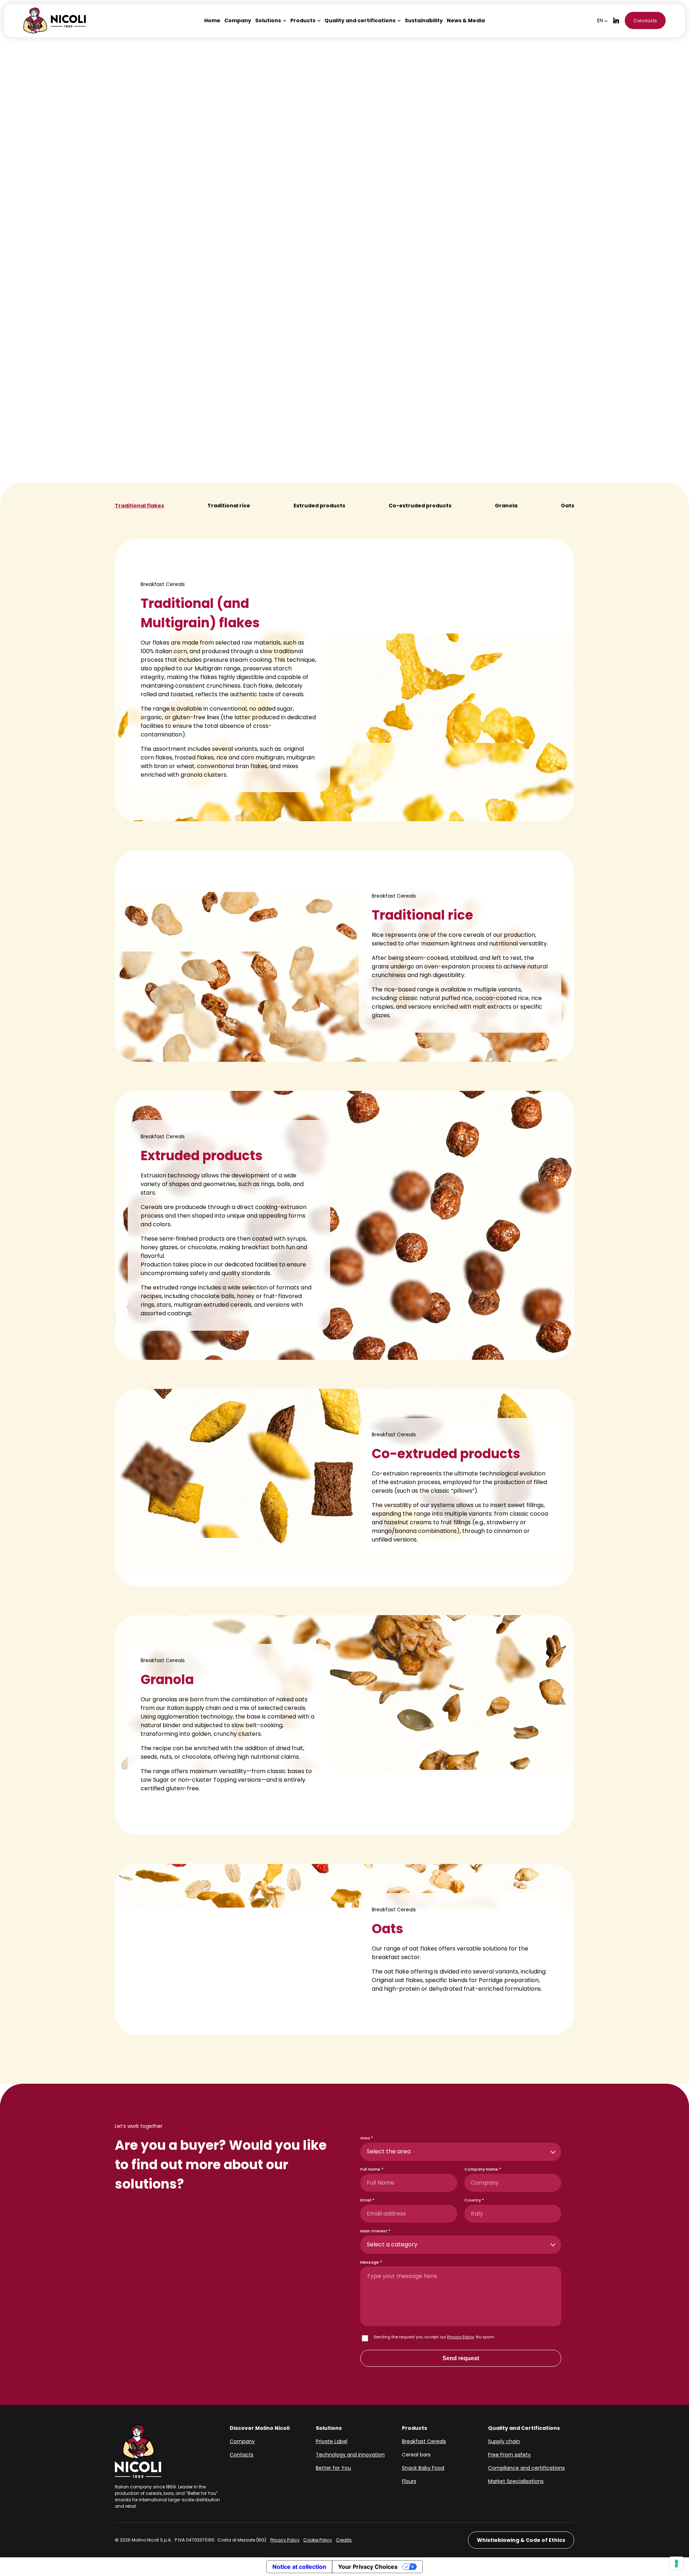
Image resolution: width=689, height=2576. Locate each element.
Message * (371, 2262)
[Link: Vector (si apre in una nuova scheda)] (616, 20)
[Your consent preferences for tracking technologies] (676, 2563)
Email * (367, 2200)
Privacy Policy (461, 2337)
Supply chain (504, 2441)
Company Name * (483, 2169)
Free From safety (509, 2455)
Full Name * (372, 2169)
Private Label (332, 2441)
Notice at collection (299, 2567)
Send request (461, 2358)
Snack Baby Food (423, 2468)
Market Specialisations (516, 2481)
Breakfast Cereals (424, 2441)
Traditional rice (229, 506)
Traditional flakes (139, 506)
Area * (367, 2138)
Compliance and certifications (526, 2468)
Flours (409, 2481)
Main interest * (375, 2231)
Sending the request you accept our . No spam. (434, 2337)
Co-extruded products (420, 506)
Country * (474, 2200)
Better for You (333, 2468)
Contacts (242, 2455)
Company (242, 2441)
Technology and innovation (350, 2455)
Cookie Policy (318, 2540)
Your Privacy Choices (368, 2567)
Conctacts (645, 21)
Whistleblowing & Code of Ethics (521, 2540)
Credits (344, 2540)
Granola (506, 506)
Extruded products (319, 506)
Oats (568, 506)
